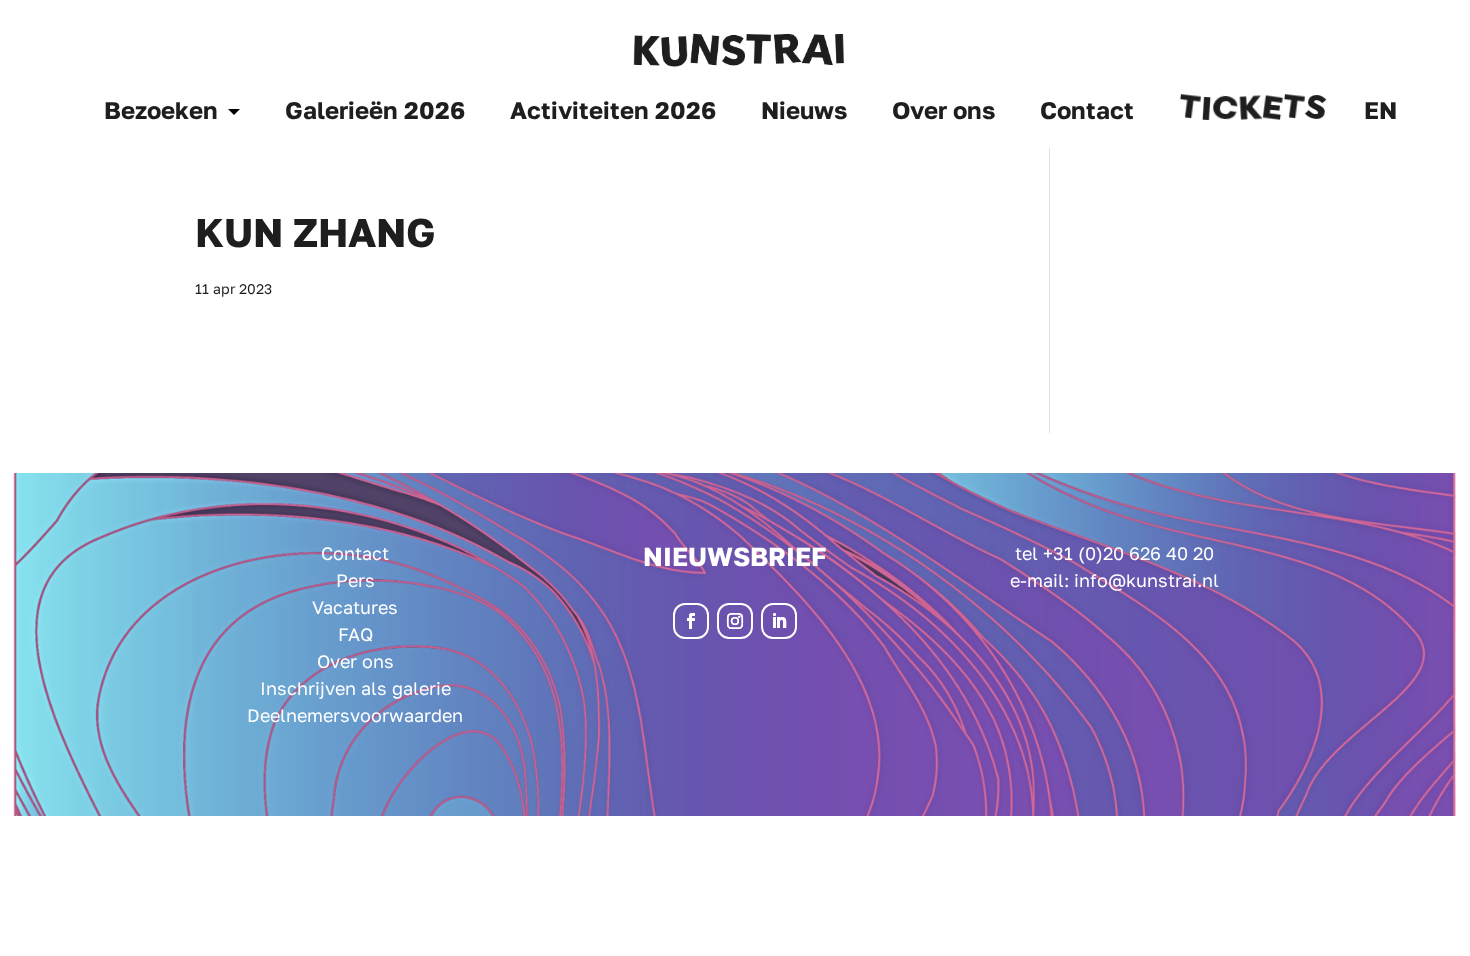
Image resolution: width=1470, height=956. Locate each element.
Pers (355, 580)
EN (1380, 113)
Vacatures (355, 607)
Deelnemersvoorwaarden (355, 715)
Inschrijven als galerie (355, 688)
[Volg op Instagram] (735, 621)
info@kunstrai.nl (1146, 580)
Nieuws (804, 113)
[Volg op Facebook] (691, 621)
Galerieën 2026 (375, 113)
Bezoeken (161, 113)
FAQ (355, 634)
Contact (1087, 113)
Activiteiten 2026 (613, 113)
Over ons (943, 113)
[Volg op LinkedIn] (779, 621)
